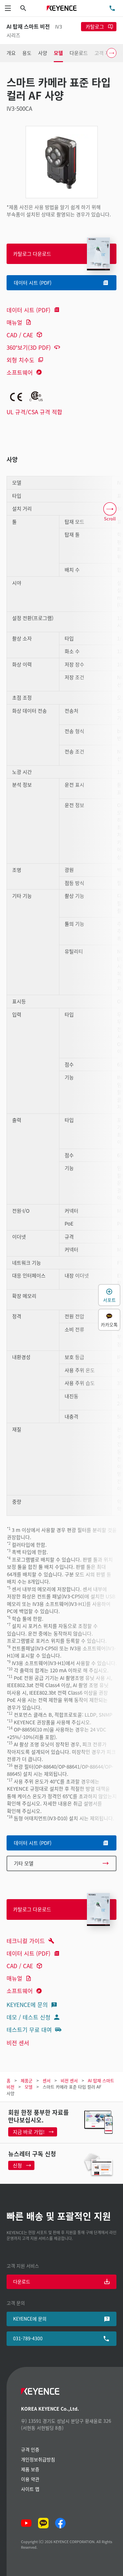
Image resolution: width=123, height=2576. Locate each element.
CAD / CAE (20, 335)
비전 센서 (18, 2043)
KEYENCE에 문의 (27, 2004)
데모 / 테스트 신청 (29, 2017)
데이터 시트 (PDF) (29, 310)
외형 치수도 (20, 360)
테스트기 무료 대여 (29, 2029)
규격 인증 (30, 2449)
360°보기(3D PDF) (29, 347)
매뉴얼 (14, 322)
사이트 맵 (30, 2489)
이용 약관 (30, 2479)
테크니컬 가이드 (26, 1941)
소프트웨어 (20, 372)
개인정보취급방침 (38, 2459)
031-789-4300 (28, 2338)
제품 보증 (30, 2469)
